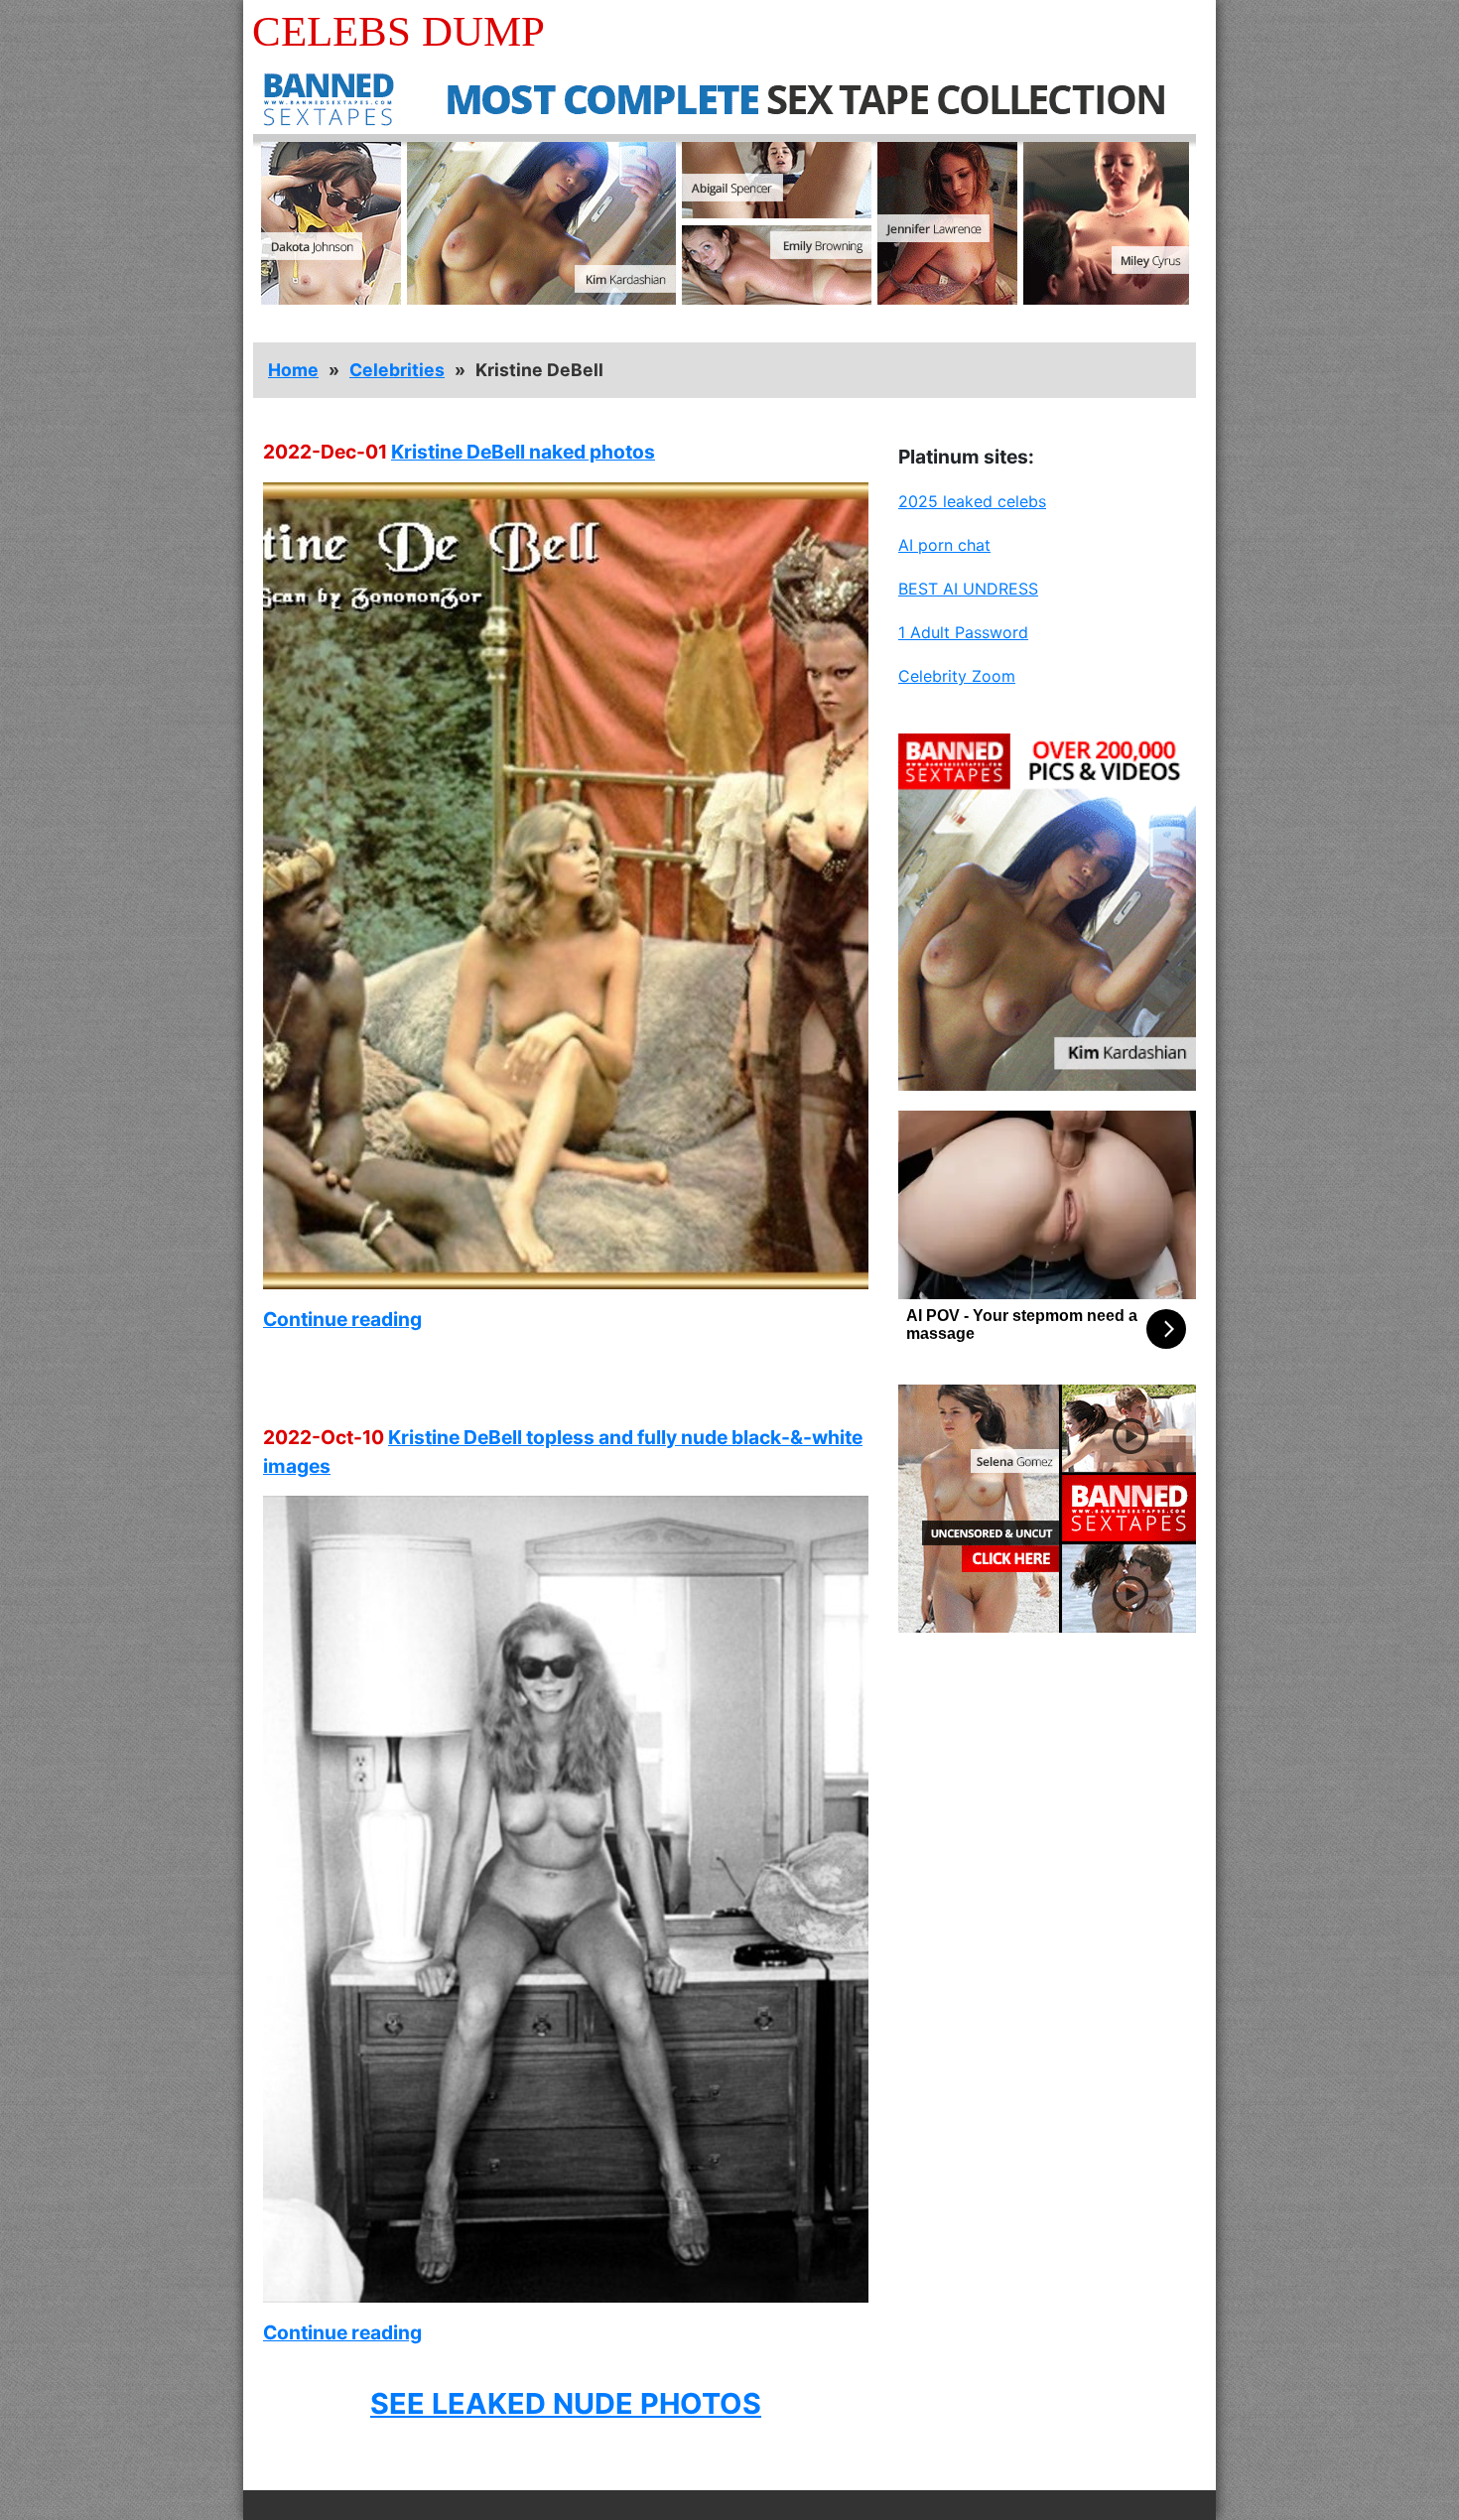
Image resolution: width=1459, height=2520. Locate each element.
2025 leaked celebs (972, 501)
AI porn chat (944, 545)
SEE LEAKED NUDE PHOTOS (566, 2403)
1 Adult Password (963, 632)
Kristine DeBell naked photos (523, 452)
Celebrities (397, 370)
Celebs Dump (398, 31)
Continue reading (342, 1319)
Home (293, 370)
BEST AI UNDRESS (968, 589)
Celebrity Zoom (957, 676)
